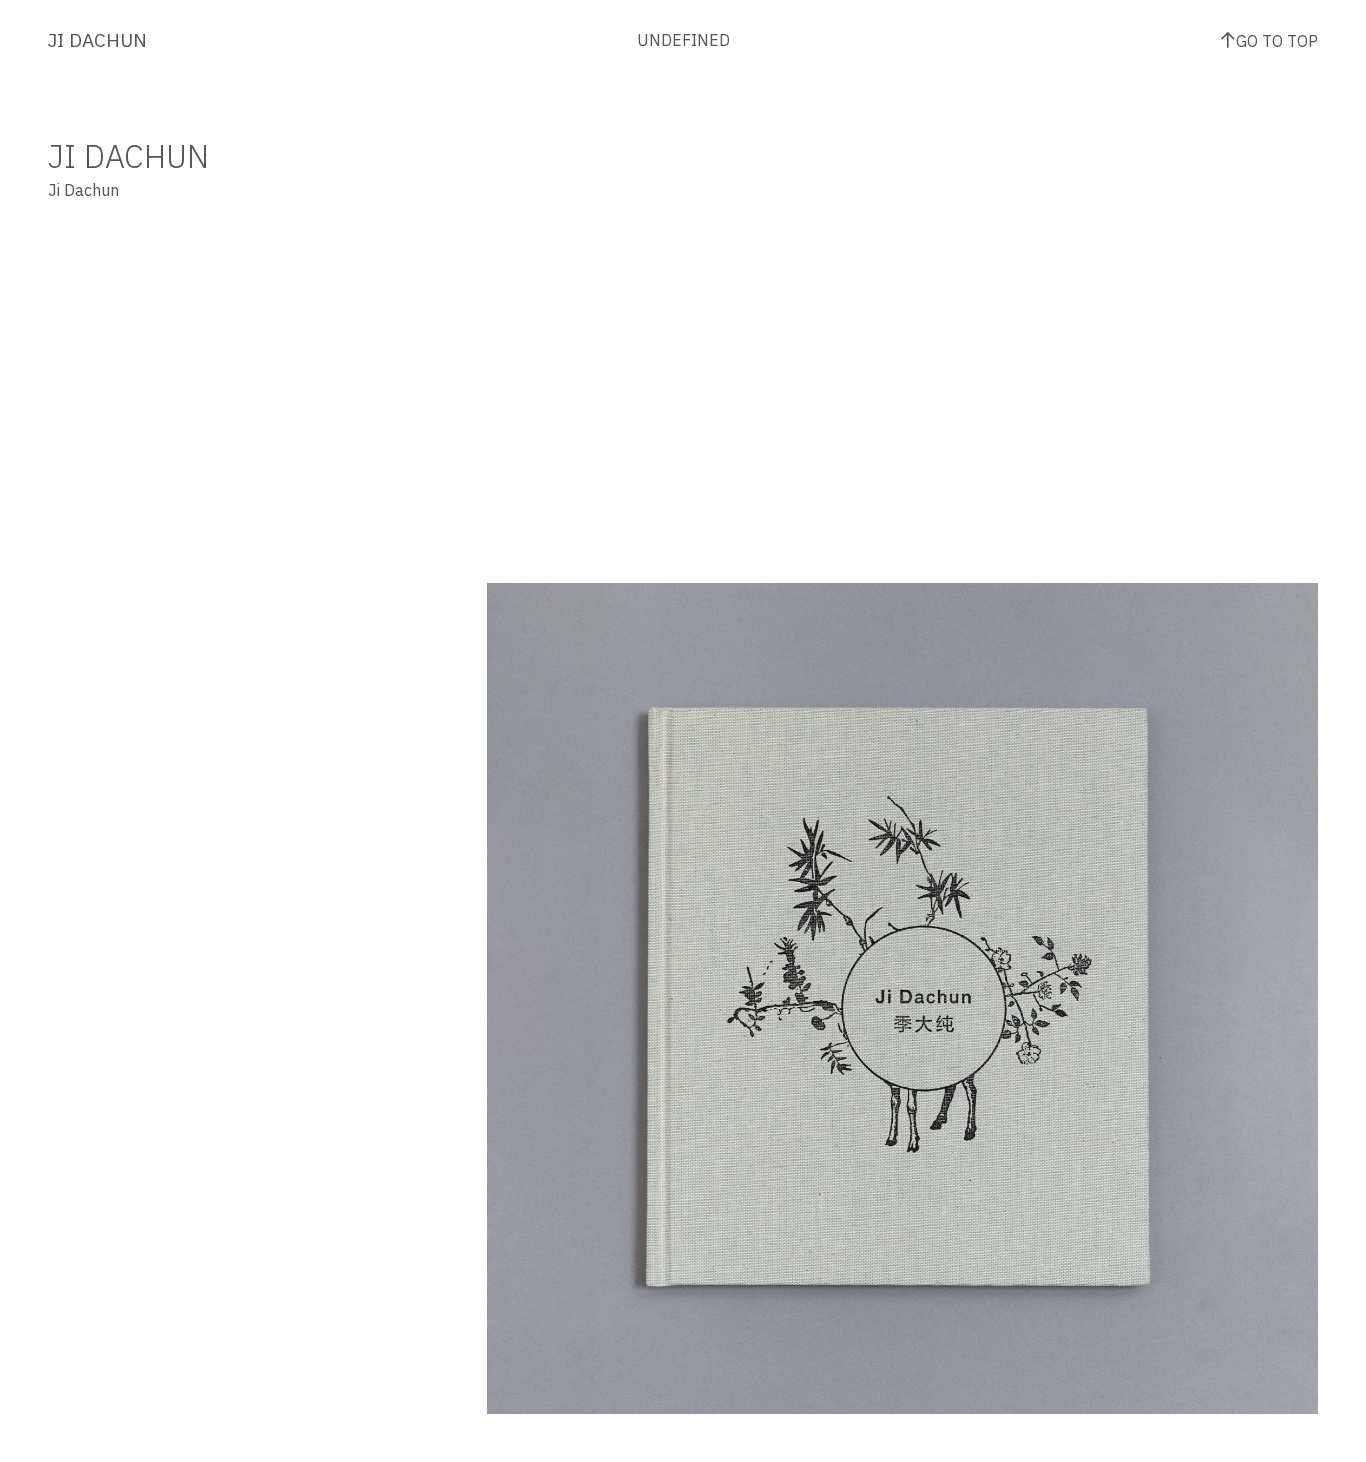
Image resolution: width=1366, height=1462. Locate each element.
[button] (694, 775)
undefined (683, 40)
